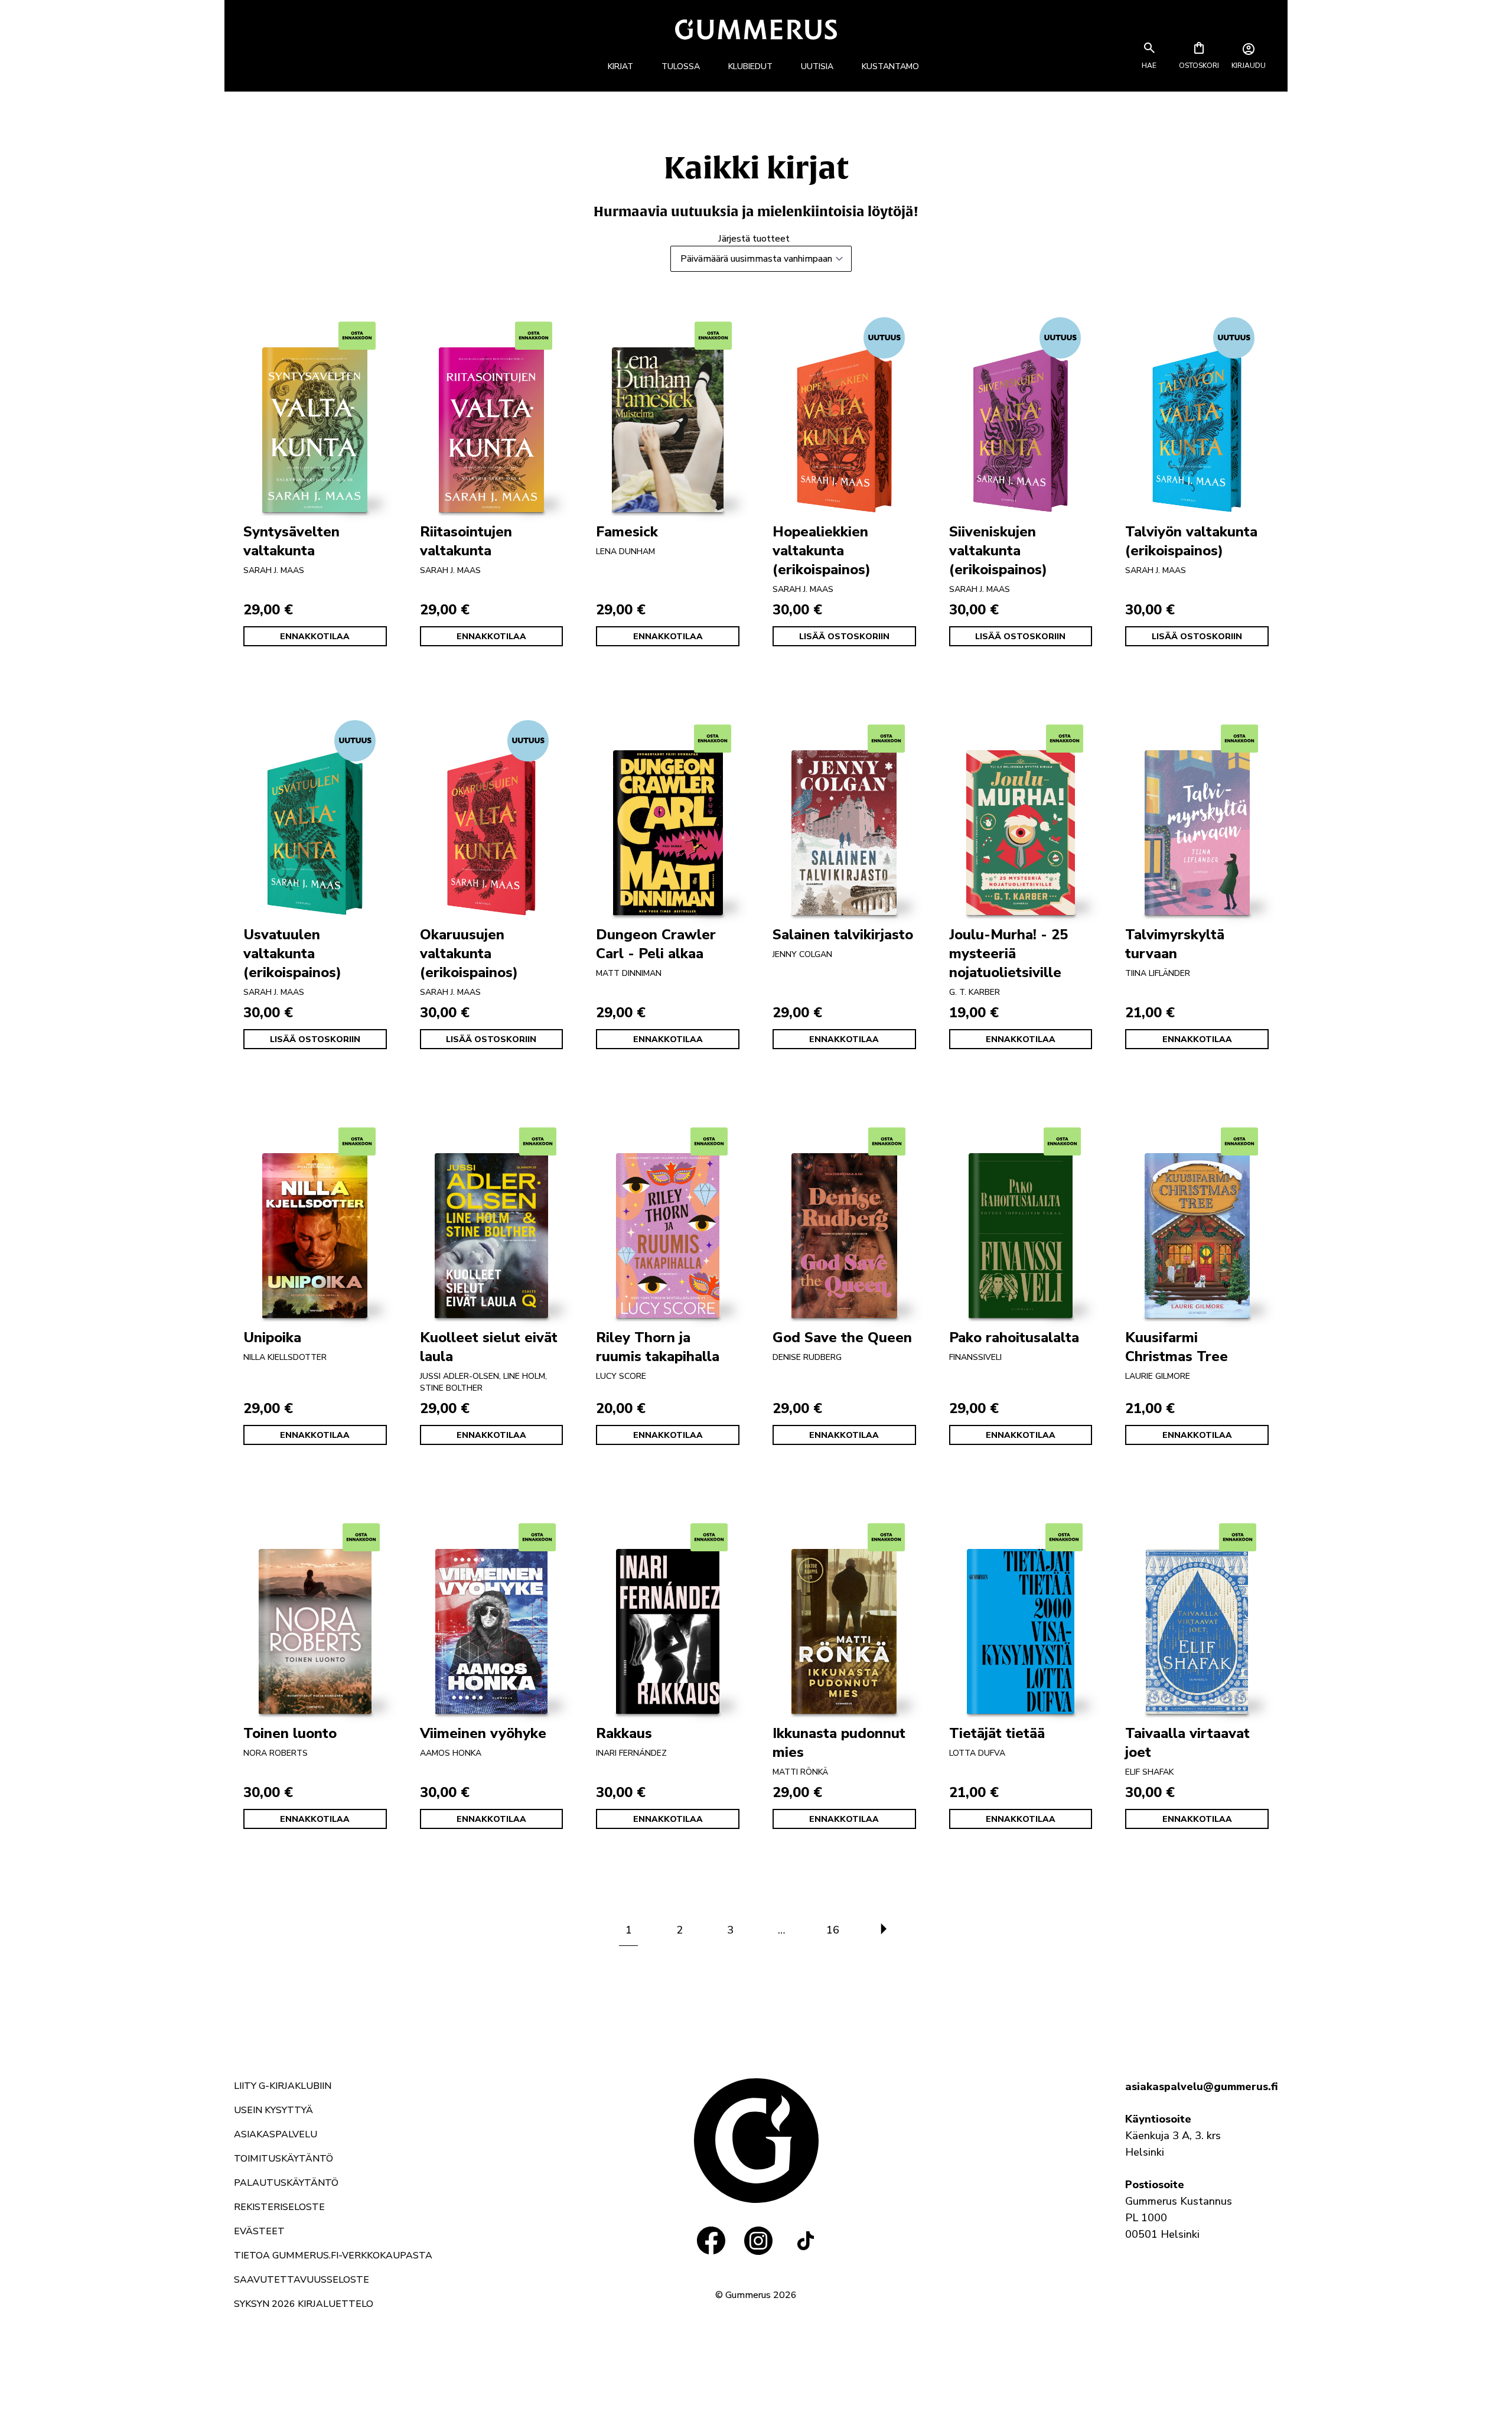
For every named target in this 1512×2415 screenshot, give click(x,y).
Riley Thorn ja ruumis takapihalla (658, 1347)
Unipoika (272, 1337)
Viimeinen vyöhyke (483, 1733)
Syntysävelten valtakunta (291, 541)
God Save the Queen (842, 1337)
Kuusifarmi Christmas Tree (1177, 1347)
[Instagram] (758, 2241)
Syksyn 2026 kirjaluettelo (304, 2304)
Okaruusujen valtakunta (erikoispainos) (469, 953)
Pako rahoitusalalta (1014, 1337)
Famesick (627, 532)
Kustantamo (890, 66)
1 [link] (629, 1930)
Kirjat (620, 66)
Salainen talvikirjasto (843, 935)
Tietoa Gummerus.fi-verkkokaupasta (333, 2255)
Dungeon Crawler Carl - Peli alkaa (656, 944)
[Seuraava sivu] (884, 1930)
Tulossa (681, 66)
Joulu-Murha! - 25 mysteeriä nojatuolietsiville (1008, 953)
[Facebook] (711, 2241)
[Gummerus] (756, 29)
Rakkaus (624, 1733)
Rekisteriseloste (279, 2207)
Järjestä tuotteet (754, 239)
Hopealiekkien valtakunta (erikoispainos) (822, 551)
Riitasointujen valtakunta (466, 541)
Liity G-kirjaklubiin (283, 2086)
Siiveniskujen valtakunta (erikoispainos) (998, 551)
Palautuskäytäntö (286, 2183)
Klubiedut (750, 66)
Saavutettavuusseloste (302, 2280)
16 (833, 1930)
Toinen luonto (290, 1733)
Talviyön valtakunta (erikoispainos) (1191, 541)
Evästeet (259, 2231)
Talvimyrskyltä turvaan (1175, 944)
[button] (1149, 66)
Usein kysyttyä (273, 2110)
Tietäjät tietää (997, 1733)
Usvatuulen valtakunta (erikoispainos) (292, 953)
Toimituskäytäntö (283, 2159)
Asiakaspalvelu (276, 2134)
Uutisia (817, 66)
